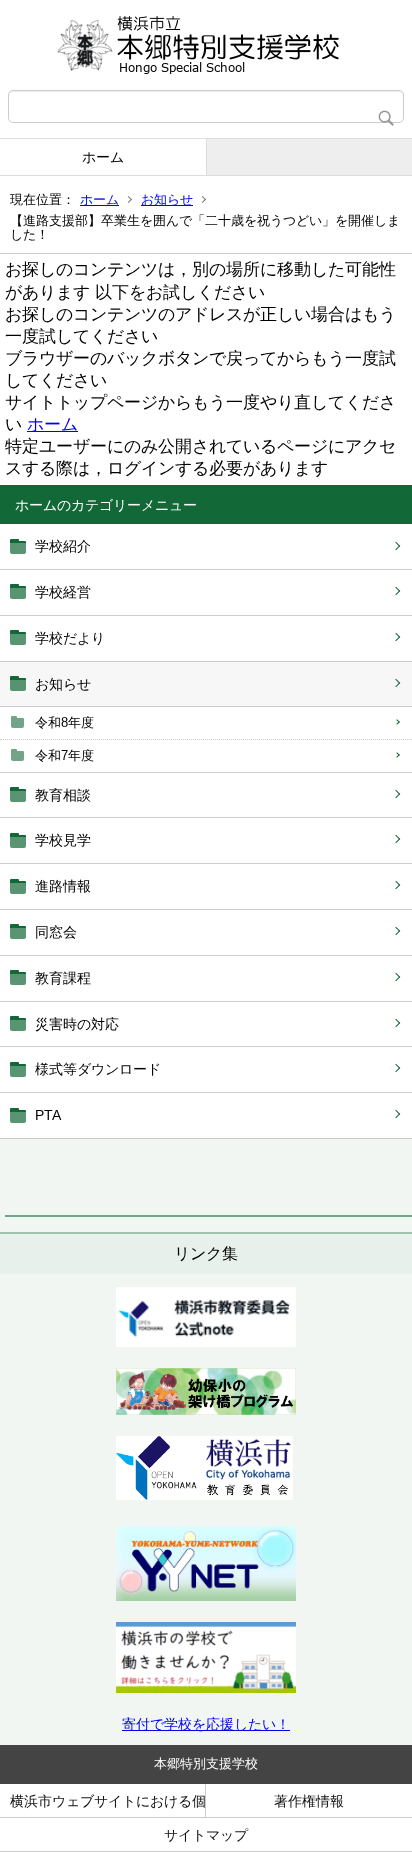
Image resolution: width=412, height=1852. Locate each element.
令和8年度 (64, 722)
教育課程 (63, 978)
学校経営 (63, 592)
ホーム (103, 157)
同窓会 (56, 932)
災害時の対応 (77, 1024)
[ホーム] (206, 45)
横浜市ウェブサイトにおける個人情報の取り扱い (107, 1801)
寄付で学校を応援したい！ (206, 1724)
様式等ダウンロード (98, 1069)
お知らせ (167, 199)
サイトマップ (206, 1835)
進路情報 (63, 886)
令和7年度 (64, 755)
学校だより (70, 638)
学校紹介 (63, 546)
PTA (48, 1115)
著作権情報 (309, 1801)
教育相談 (63, 795)
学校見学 (63, 840)
